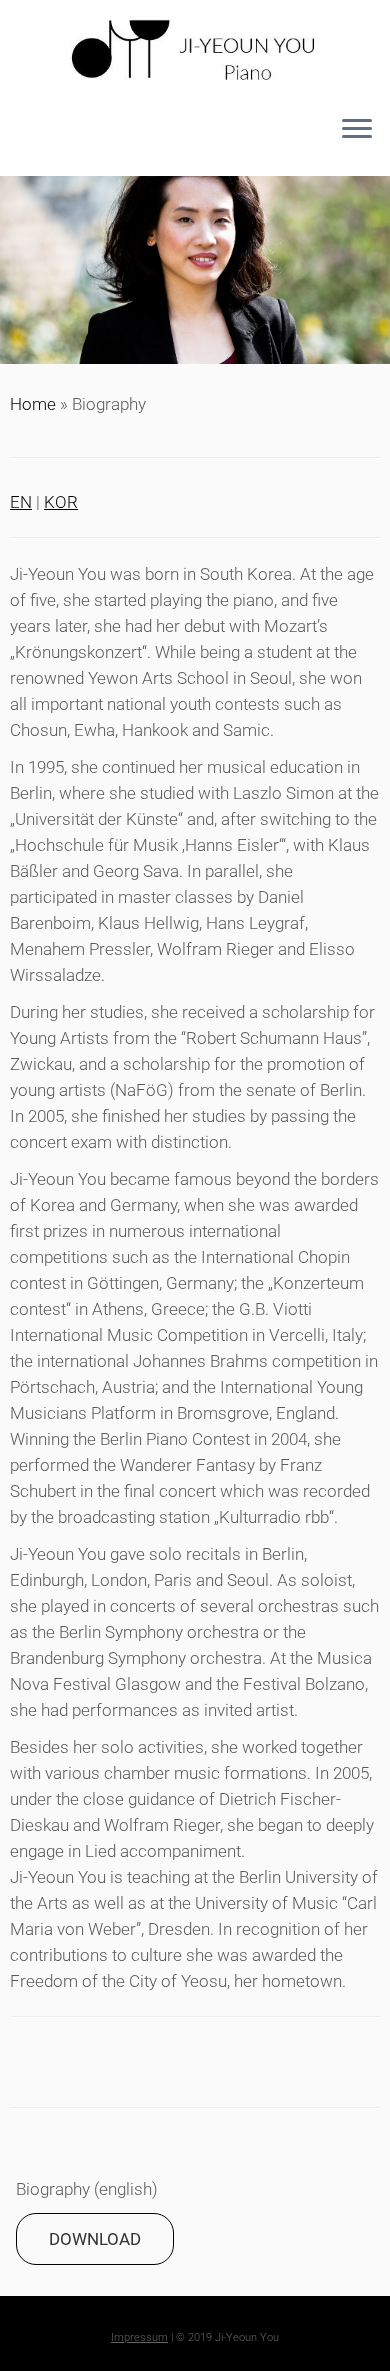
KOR (61, 502)
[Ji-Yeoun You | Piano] (195, 52)
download (95, 2239)
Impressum (139, 2337)
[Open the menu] (357, 130)
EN (21, 502)
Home (33, 404)
